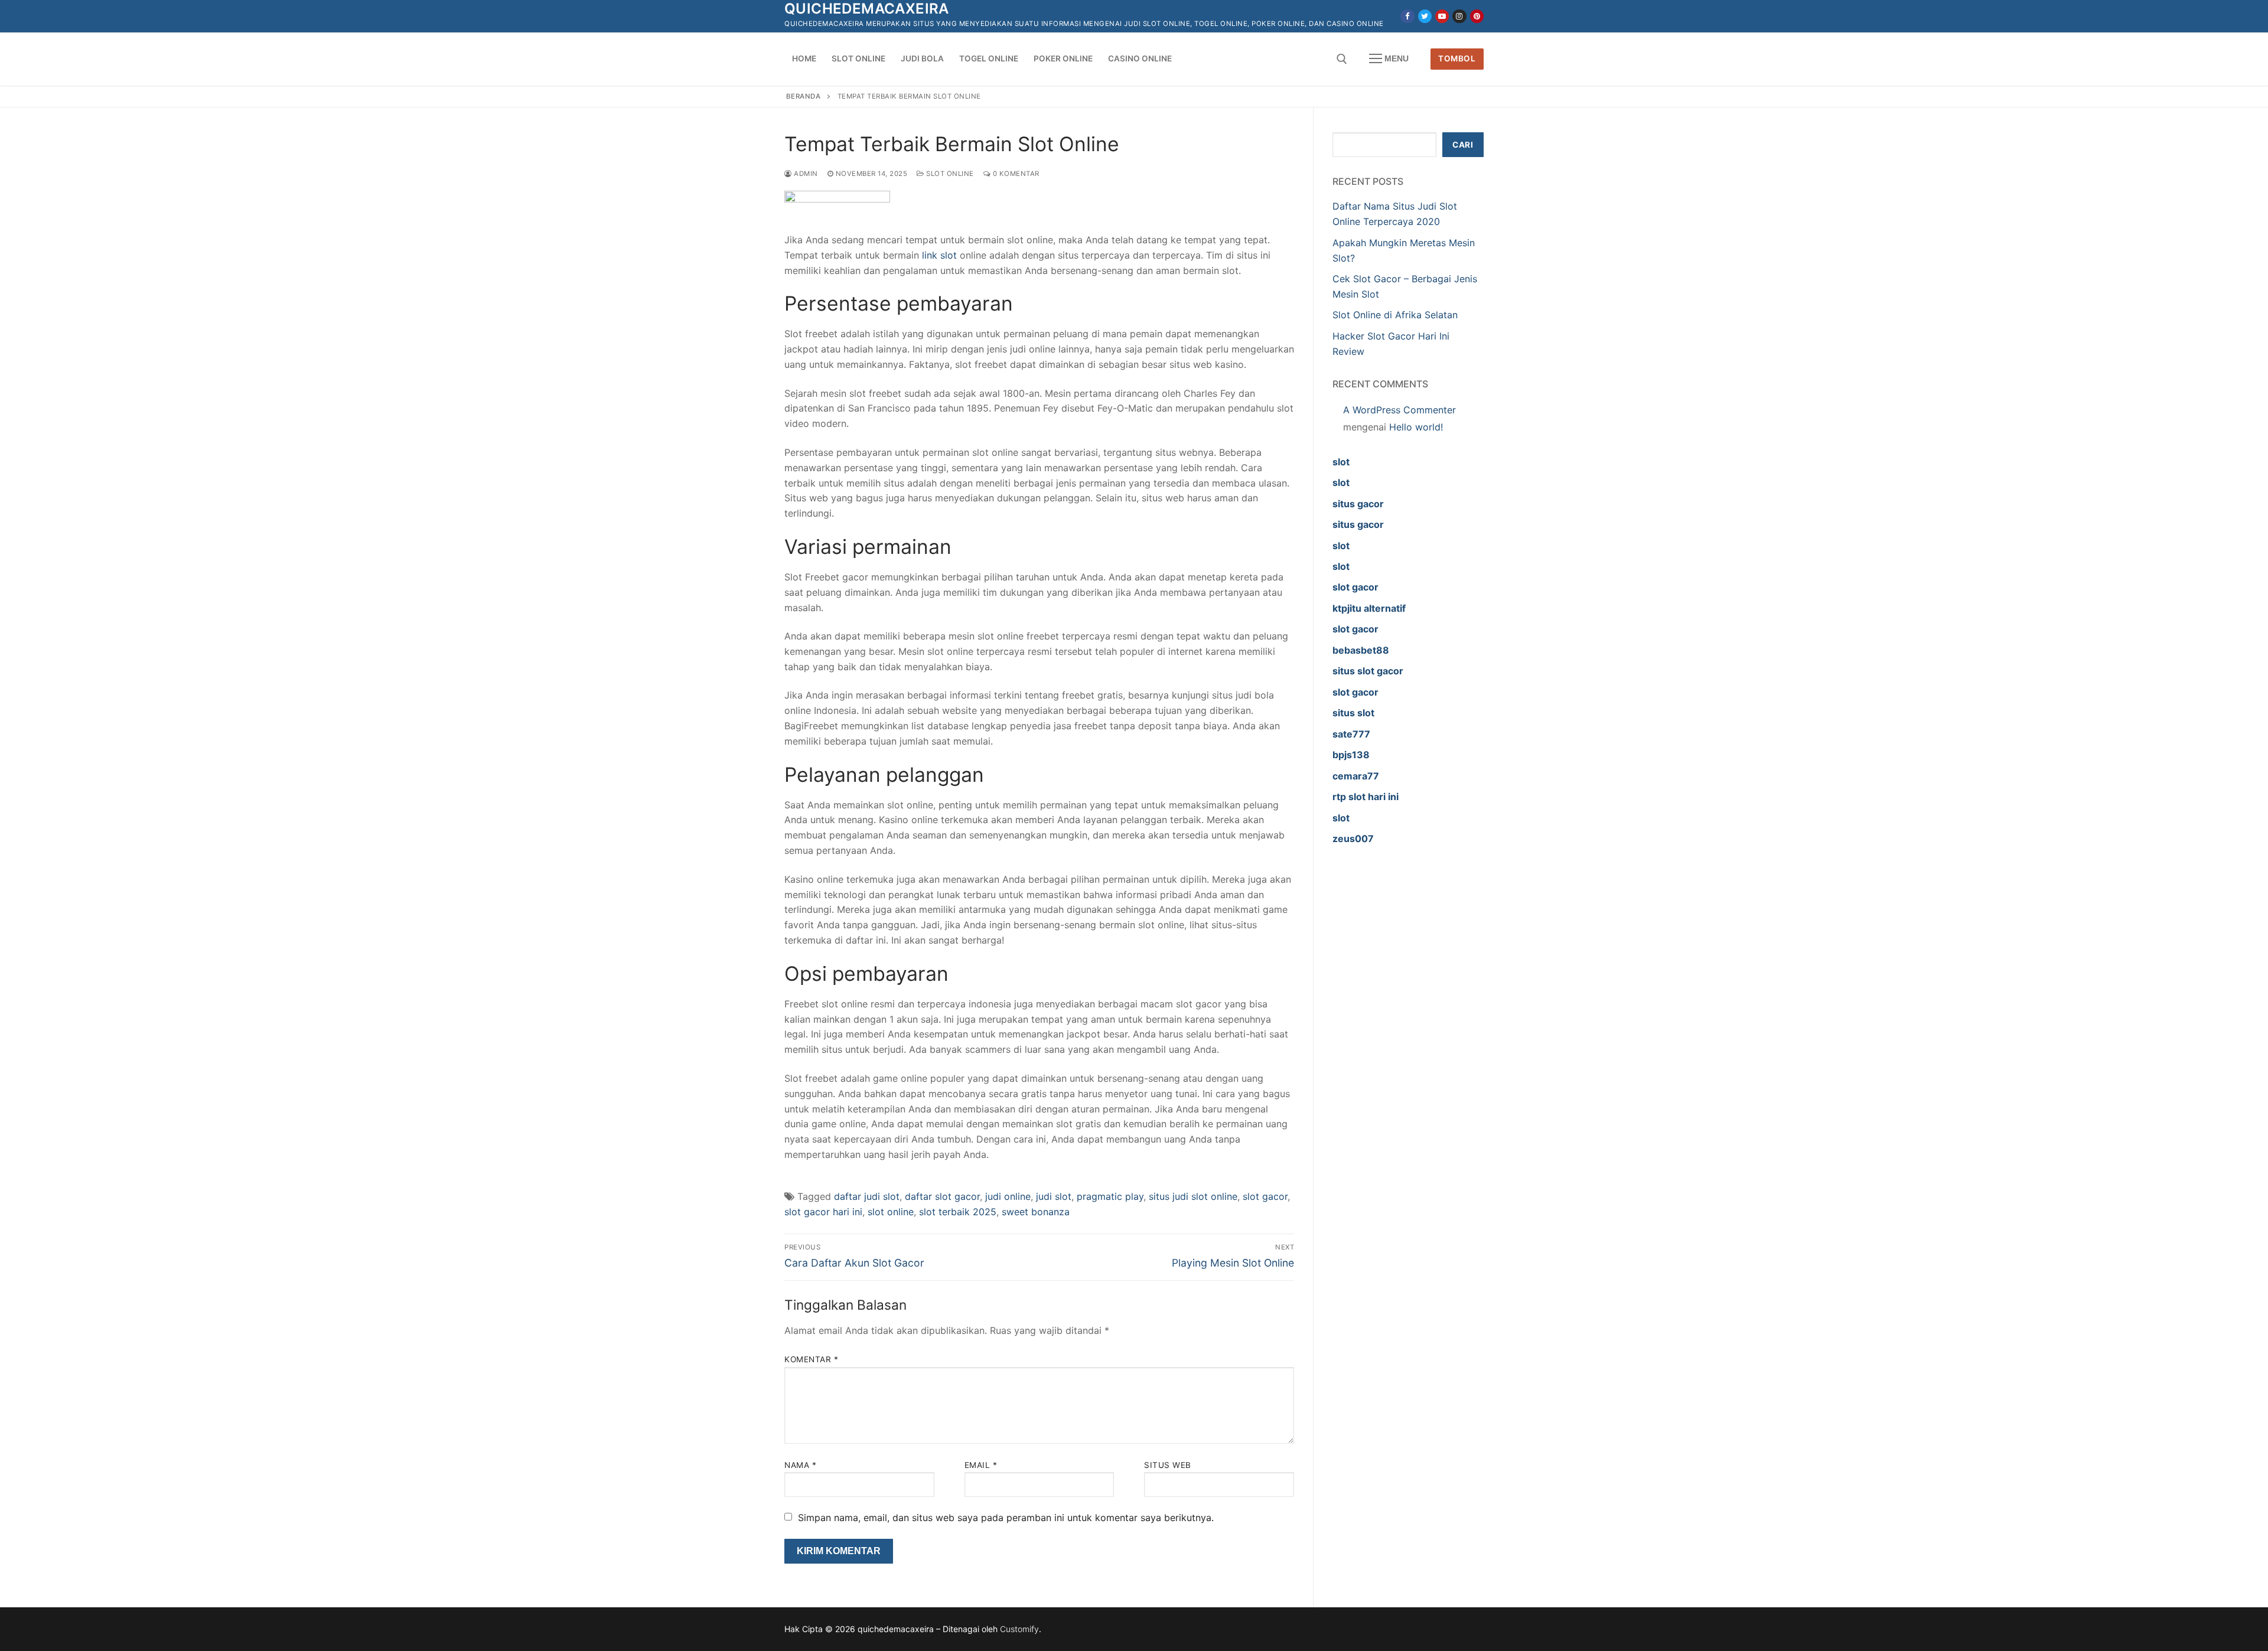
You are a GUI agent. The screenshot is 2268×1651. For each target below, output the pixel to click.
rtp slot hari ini (1366, 797)
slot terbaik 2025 (958, 1212)
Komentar (811, 1359)
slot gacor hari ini (823, 1212)
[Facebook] (1407, 16)
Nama (800, 1465)
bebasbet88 (1361, 650)
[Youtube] (1442, 16)
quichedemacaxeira (867, 9)
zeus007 (1353, 838)
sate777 (1351, 734)
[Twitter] (1425, 16)
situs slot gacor (1368, 671)
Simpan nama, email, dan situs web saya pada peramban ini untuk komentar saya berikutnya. (1006, 1518)
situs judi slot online (1193, 1196)
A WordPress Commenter (1399, 410)
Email (981, 1465)
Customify (1019, 1629)
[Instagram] (1459, 16)
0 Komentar (1015, 174)
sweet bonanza (1036, 1212)
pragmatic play (1110, 1196)
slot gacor (1265, 1196)
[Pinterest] (1477, 16)
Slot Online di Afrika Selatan (1395, 315)
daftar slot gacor (942, 1196)
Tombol (1457, 58)
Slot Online (949, 174)
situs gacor (1358, 504)
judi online (1008, 1196)
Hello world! (1416, 427)
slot (1341, 462)
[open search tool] (1342, 59)
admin (805, 174)
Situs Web (1168, 1465)
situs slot (1353, 713)
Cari (1463, 145)
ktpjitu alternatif (1369, 608)
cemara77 (1356, 776)
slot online (891, 1212)
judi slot (1054, 1196)
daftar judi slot (867, 1196)
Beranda (804, 96)
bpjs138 (1351, 755)
